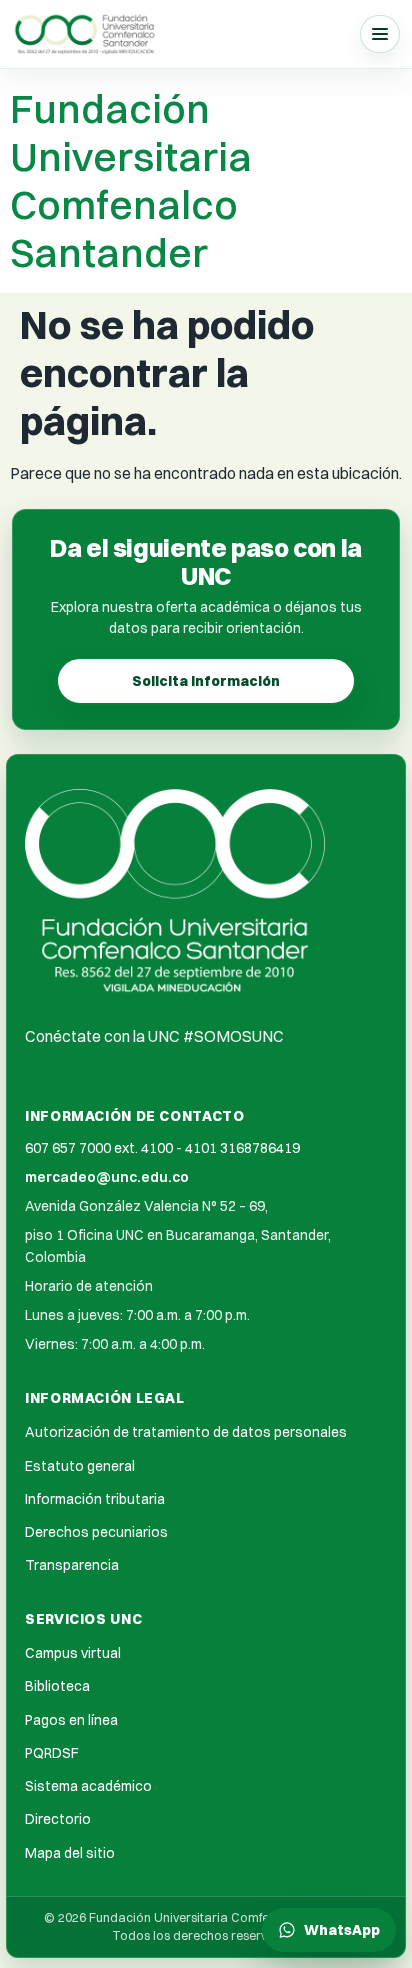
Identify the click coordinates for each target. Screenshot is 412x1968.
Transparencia (72, 1565)
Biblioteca (57, 1686)
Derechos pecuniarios (96, 1532)
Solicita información (206, 681)
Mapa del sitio (70, 1853)
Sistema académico (88, 1786)
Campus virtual (73, 1653)
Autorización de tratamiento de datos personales (186, 1432)
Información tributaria (95, 1499)
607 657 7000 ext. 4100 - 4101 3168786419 (162, 1148)
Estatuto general (80, 1466)
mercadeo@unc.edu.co (107, 1177)
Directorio (58, 1819)
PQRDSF (52, 1753)
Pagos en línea (71, 1720)
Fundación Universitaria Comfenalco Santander (131, 180)
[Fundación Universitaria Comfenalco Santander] (86, 33)
